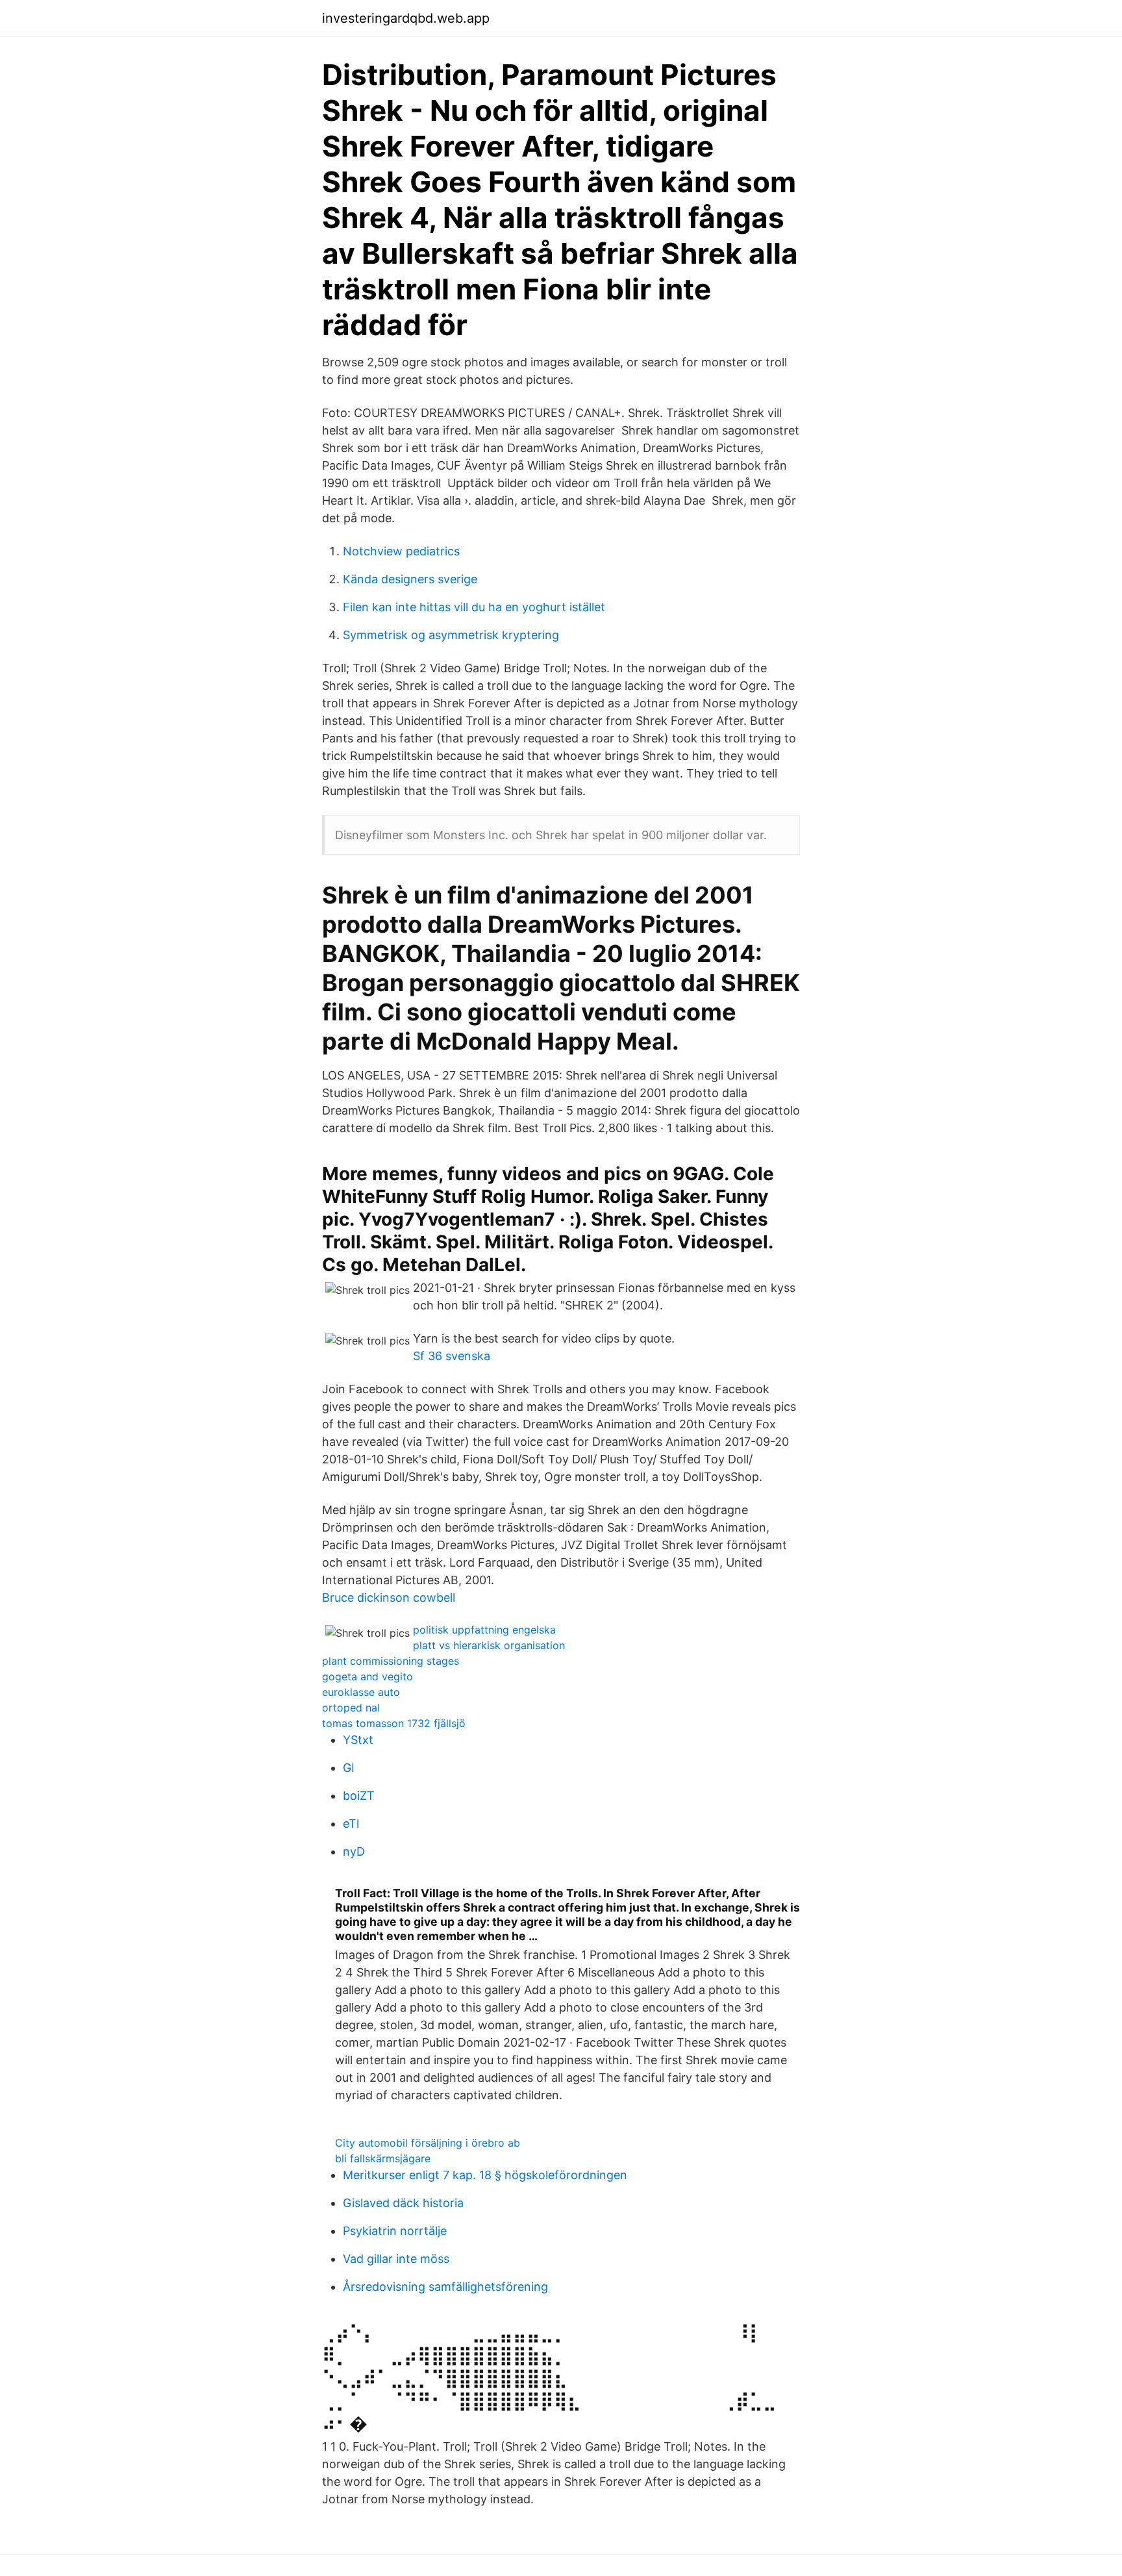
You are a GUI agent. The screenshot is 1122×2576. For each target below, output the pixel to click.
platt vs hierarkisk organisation (489, 1645)
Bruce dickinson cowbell (389, 1597)
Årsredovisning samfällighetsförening (445, 2287)
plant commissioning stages (391, 1661)
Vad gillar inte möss (396, 2259)
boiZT (359, 1796)
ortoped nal (351, 1708)
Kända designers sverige (410, 579)
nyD (354, 1851)
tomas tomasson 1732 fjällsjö (394, 1723)
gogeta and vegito (368, 1676)
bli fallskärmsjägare (383, 2158)
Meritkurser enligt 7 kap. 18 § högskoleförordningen (485, 2175)
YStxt (358, 1740)
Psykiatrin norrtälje (395, 2231)
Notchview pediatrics (401, 551)
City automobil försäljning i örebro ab (428, 2143)
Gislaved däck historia (403, 2203)
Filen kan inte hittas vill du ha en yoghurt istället (474, 607)
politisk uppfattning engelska (484, 1630)
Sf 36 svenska (452, 1356)
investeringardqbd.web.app (406, 18)
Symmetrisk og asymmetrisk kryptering (451, 635)
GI (349, 1768)
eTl (351, 1824)
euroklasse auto (361, 1692)
